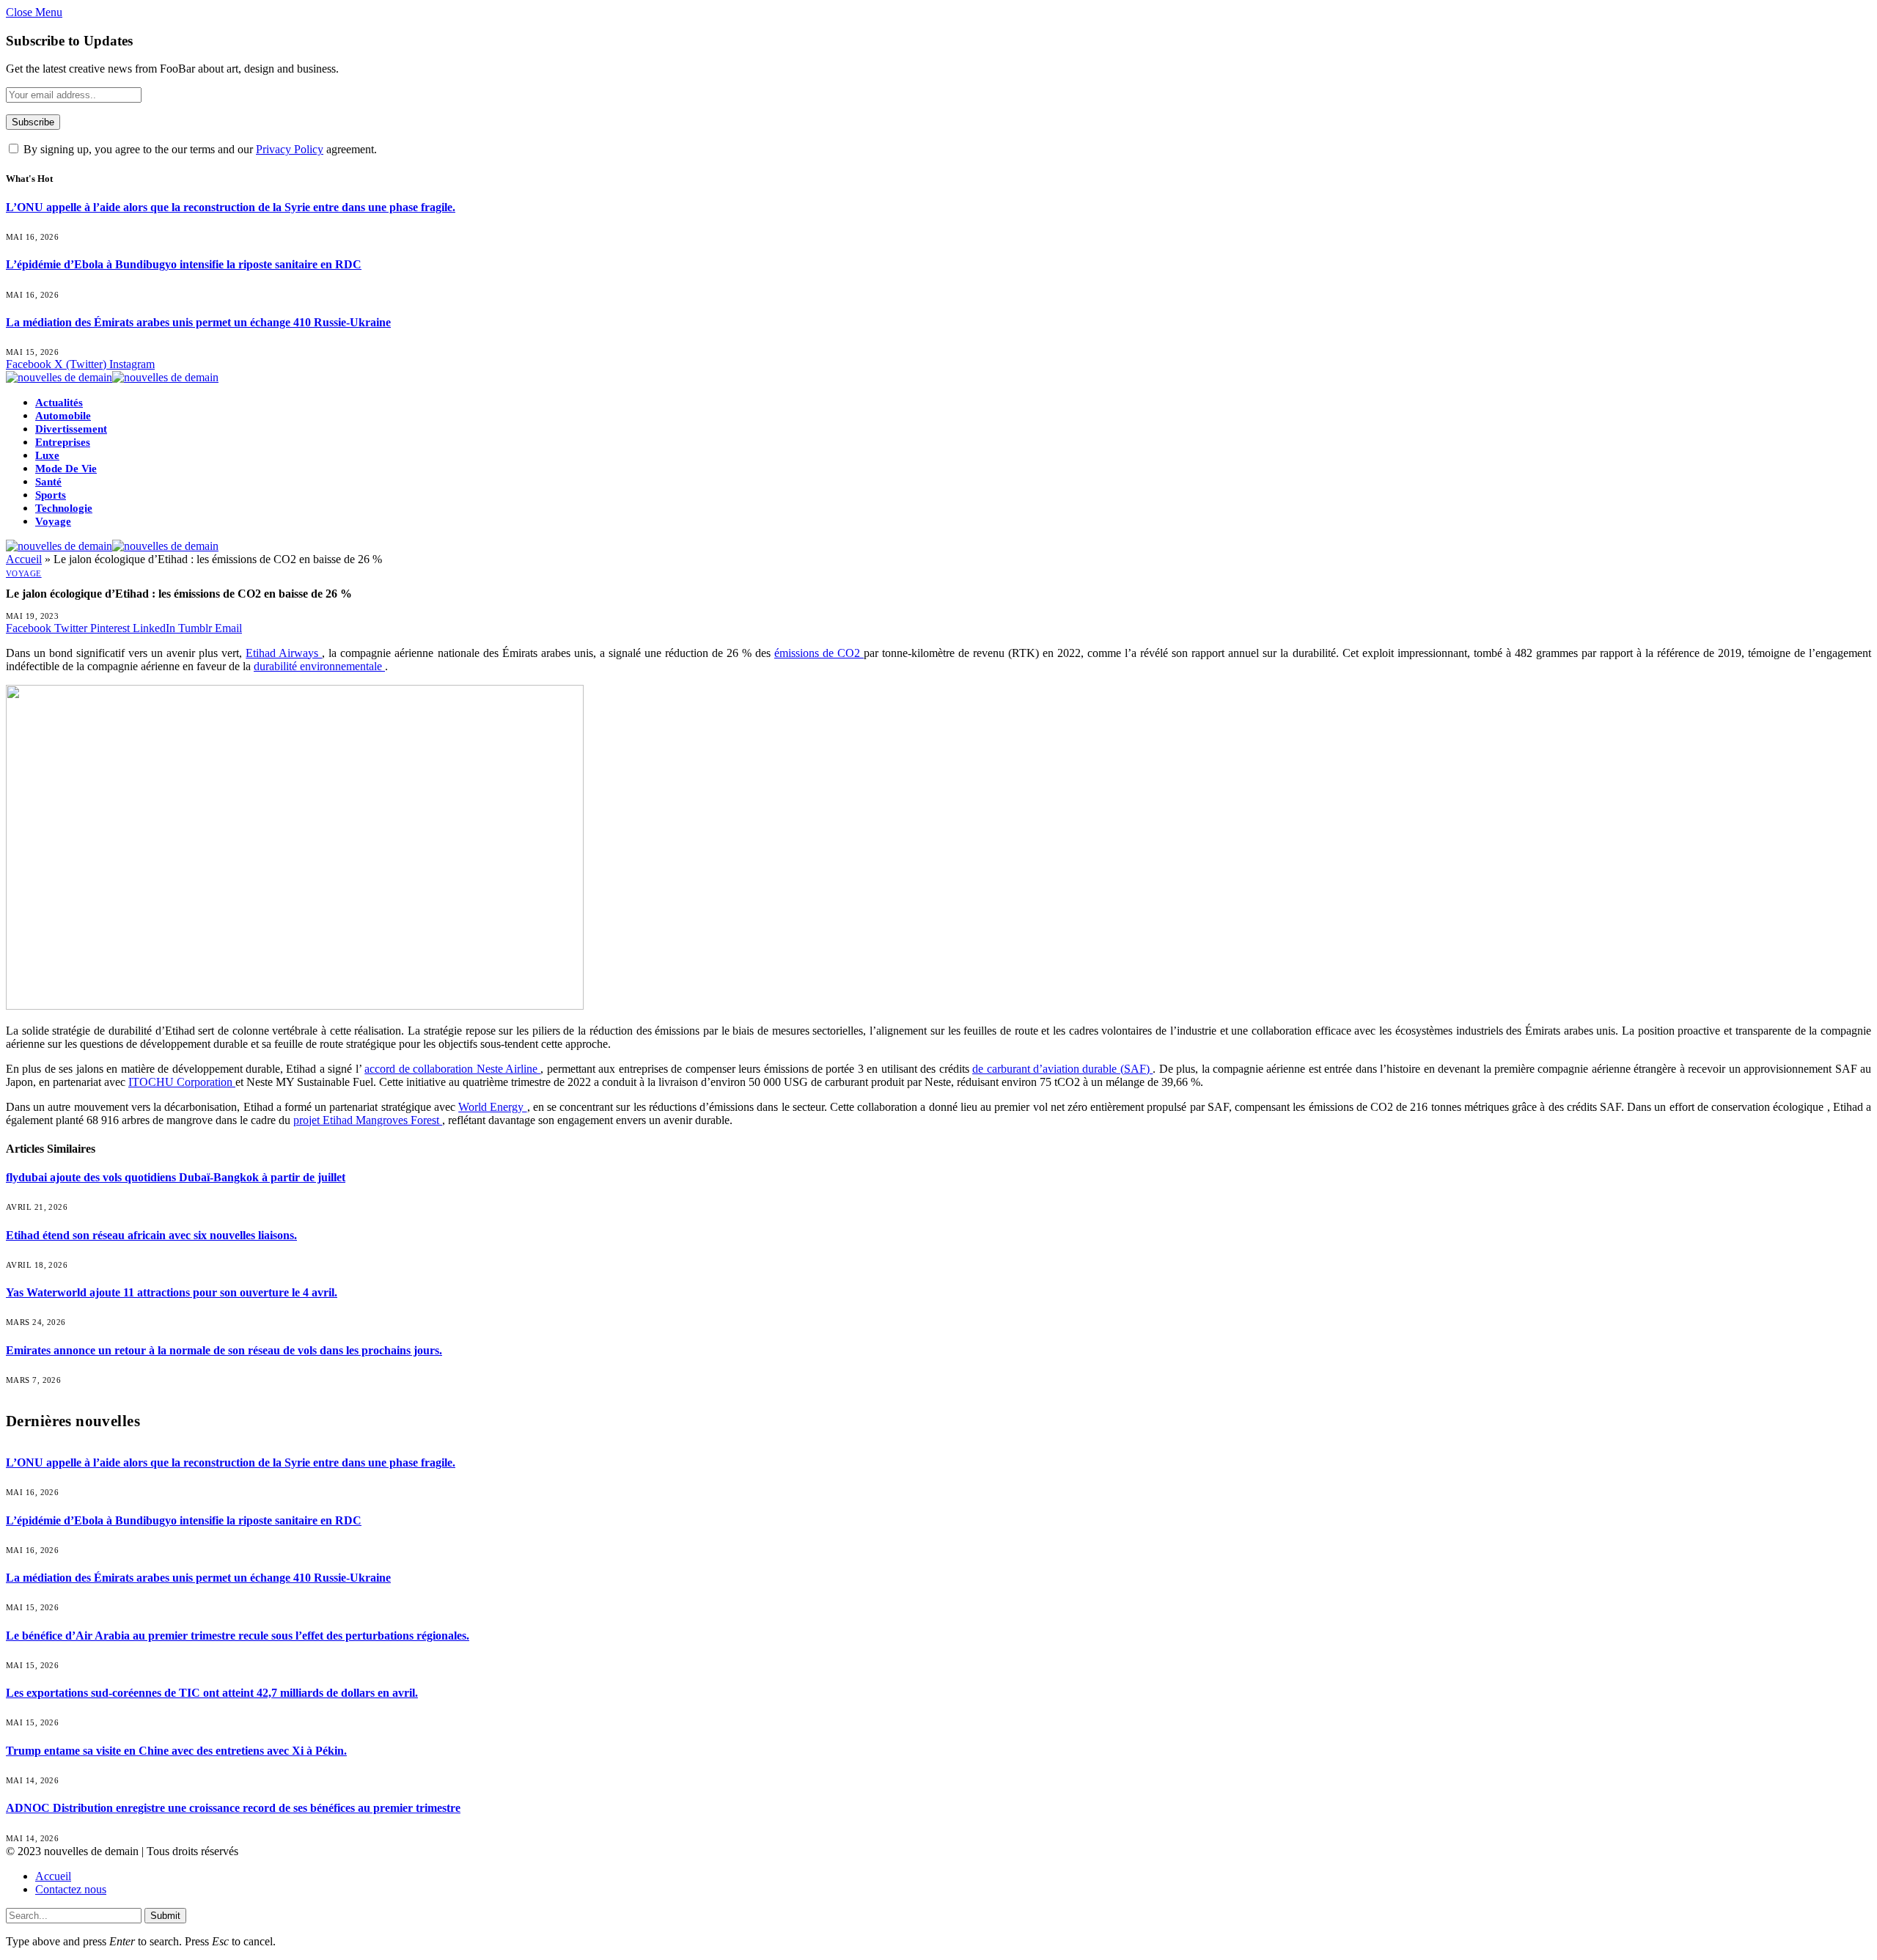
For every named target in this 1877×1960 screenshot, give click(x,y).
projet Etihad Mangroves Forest (368, 1120)
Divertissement (71, 429)
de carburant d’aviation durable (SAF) (1062, 1069)
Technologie (64, 508)
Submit (165, 1916)
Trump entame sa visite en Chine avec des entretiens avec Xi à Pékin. (176, 1751)
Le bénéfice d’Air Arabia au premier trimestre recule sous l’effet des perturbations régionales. (238, 1636)
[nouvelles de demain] (112, 377)
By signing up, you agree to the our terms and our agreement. (199, 149)
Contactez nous (71, 1889)
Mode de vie (66, 469)
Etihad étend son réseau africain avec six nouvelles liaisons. (151, 1235)
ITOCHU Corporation (182, 1082)
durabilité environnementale (319, 666)
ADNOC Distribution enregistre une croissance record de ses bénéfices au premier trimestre (233, 1808)
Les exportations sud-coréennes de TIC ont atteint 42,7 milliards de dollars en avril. (212, 1693)
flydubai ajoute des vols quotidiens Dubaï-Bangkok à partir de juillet (176, 1177)
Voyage (53, 521)
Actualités (59, 403)
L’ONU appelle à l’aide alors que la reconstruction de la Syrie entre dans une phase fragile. (231, 207)
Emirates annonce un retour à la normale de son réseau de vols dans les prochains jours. (224, 1350)
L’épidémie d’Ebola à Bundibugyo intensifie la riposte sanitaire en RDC (184, 264)
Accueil (24, 559)
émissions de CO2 (819, 653)
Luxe (47, 455)
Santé (48, 482)
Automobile (63, 416)
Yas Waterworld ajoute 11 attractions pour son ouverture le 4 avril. (172, 1292)
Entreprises (63, 442)
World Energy (492, 1107)
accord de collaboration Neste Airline (452, 1069)
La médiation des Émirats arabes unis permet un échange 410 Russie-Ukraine (198, 322)
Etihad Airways (284, 653)
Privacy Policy (290, 149)
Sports (51, 495)
